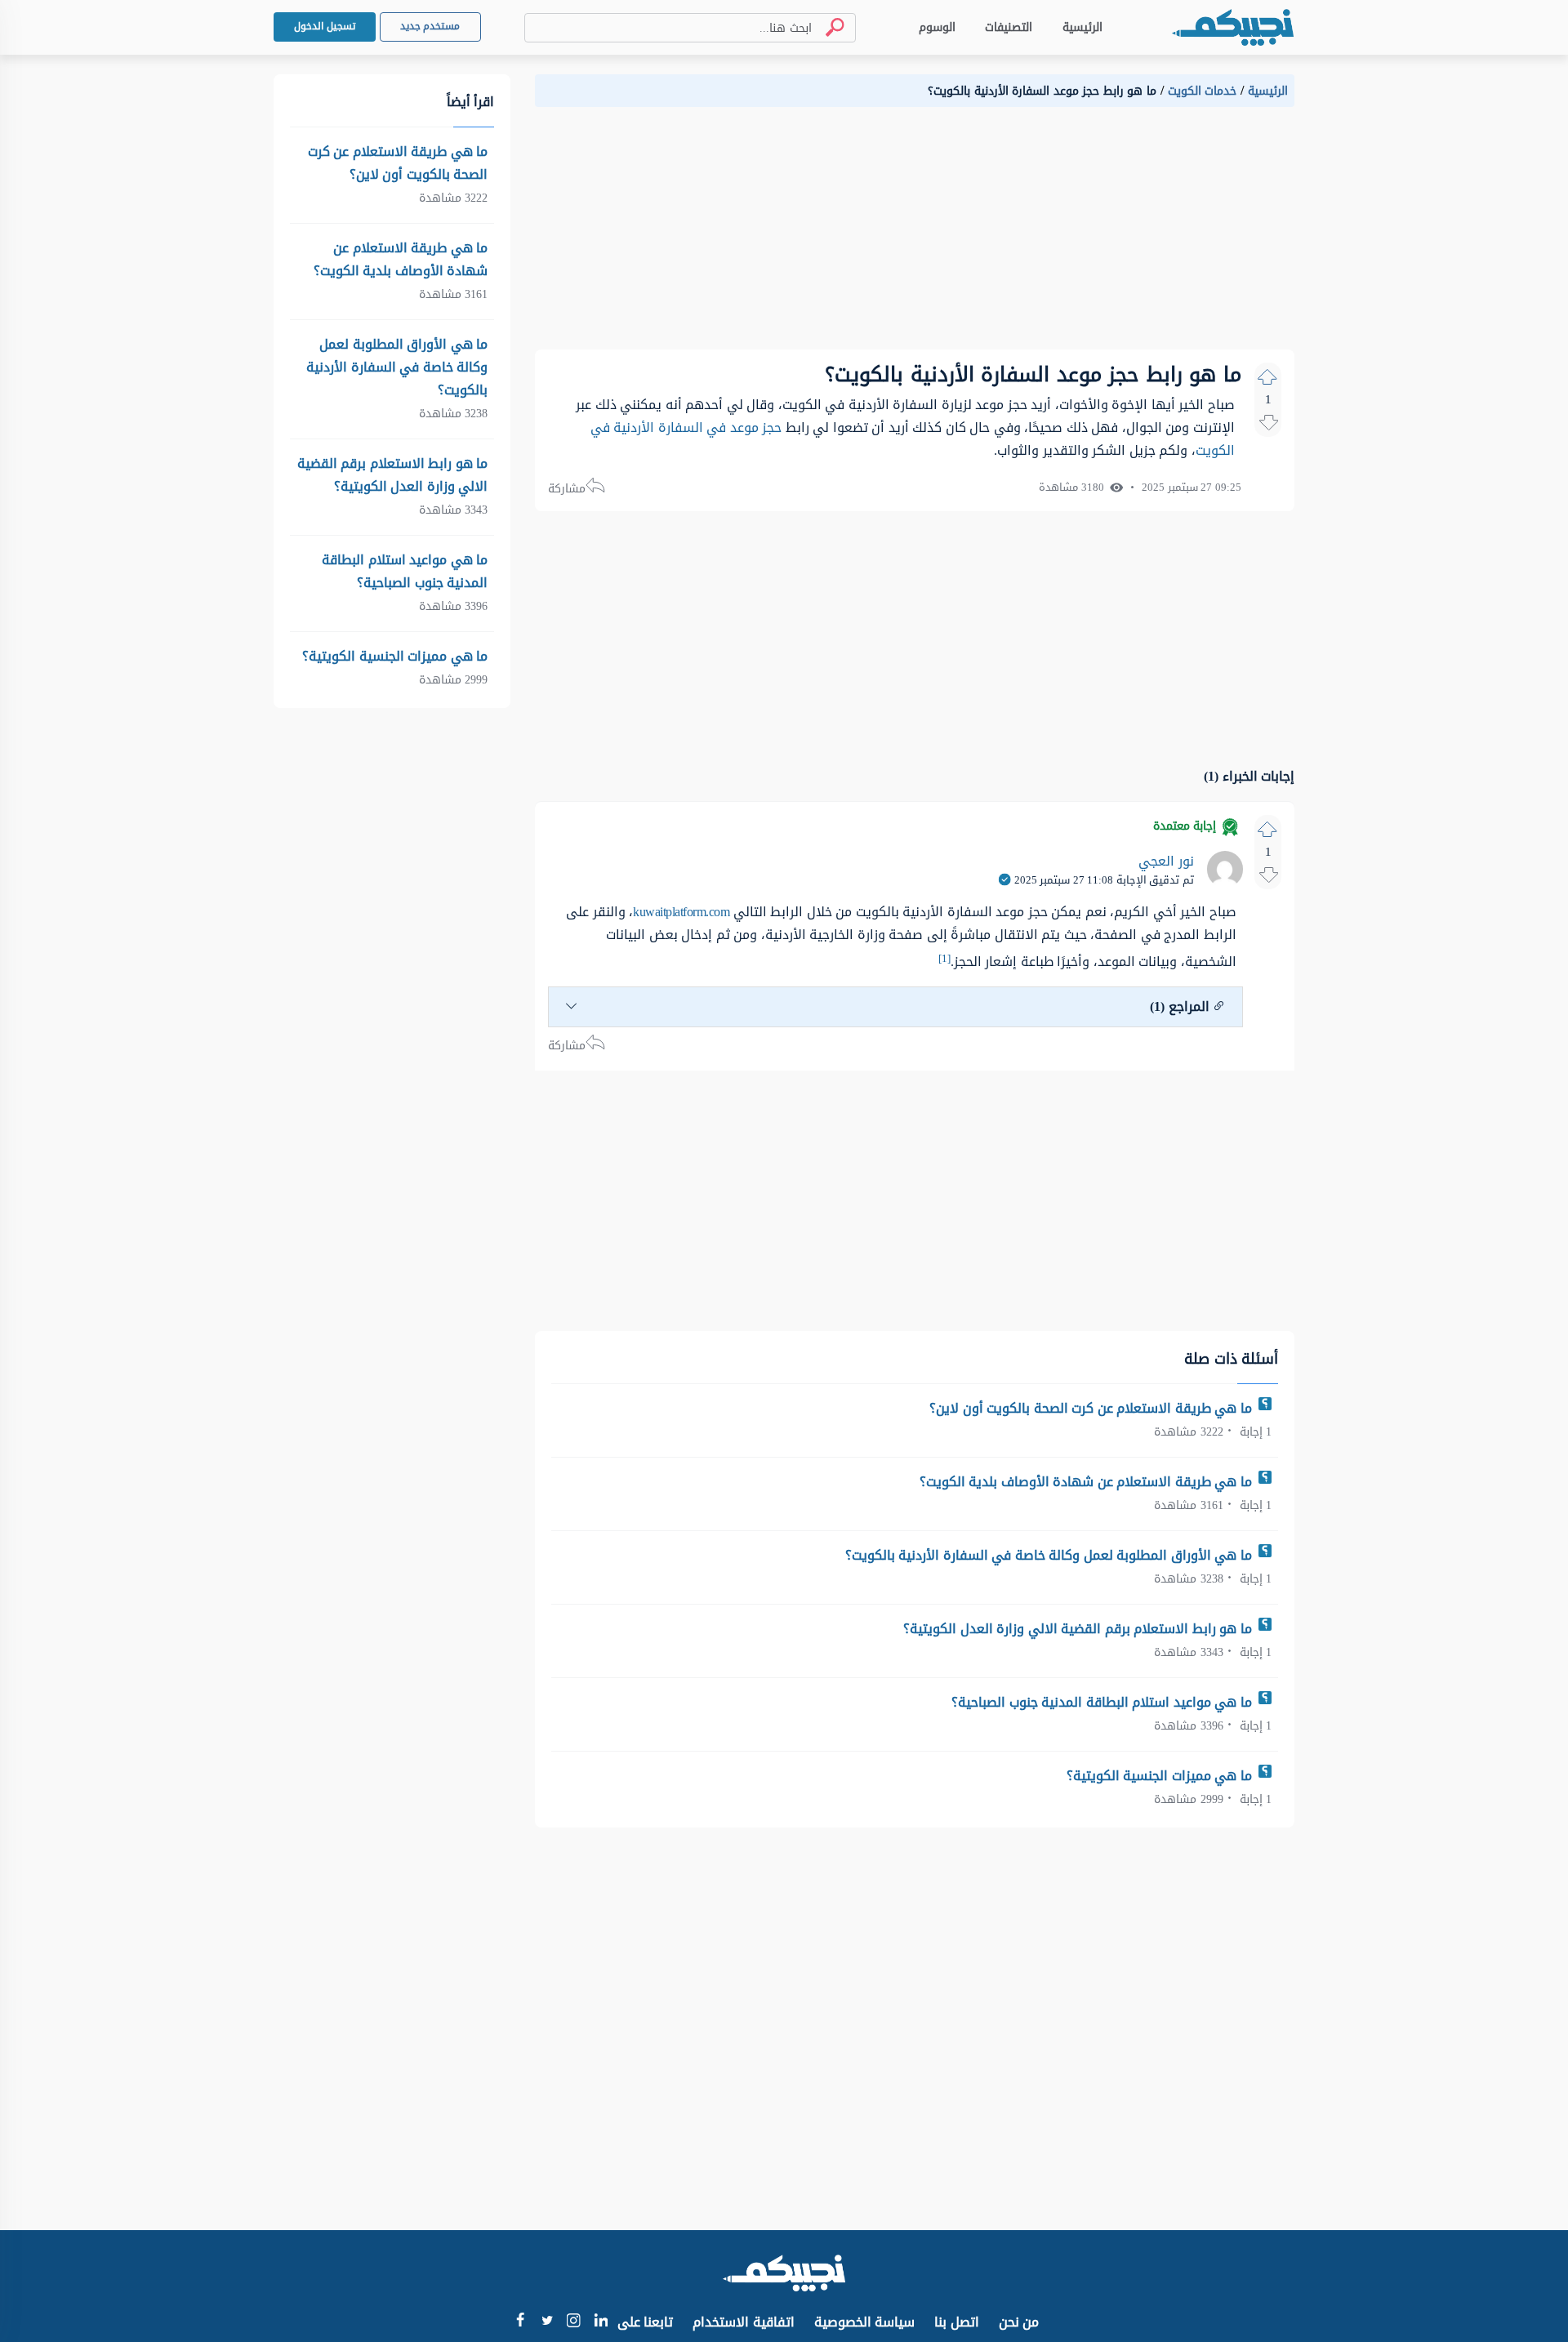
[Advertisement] (915, 235)
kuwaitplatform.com (681, 912)
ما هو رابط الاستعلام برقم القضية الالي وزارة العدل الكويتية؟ (1079, 1629)
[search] (828, 27)
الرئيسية (1082, 27)
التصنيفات (1009, 27)
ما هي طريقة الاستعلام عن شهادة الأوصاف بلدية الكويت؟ (1088, 1482)
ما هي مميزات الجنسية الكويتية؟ (1161, 1776)
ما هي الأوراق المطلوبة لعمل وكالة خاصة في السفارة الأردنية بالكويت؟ (1051, 1555)
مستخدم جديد (430, 26)
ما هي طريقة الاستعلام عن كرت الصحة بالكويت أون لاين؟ (1092, 1408)
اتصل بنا (957, 2322)
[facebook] (520, 2322)
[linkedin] (601, 2322)
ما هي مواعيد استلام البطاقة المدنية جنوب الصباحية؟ (1103, 1702)
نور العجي (1166, 861)
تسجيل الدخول (325, 26)
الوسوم (937, 27)
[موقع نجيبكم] (1232, 27)
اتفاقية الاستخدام (744, 2322)
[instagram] (574, 2324)
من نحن (1019, 2322)
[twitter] (547, 2322)
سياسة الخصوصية (865, 2322)
